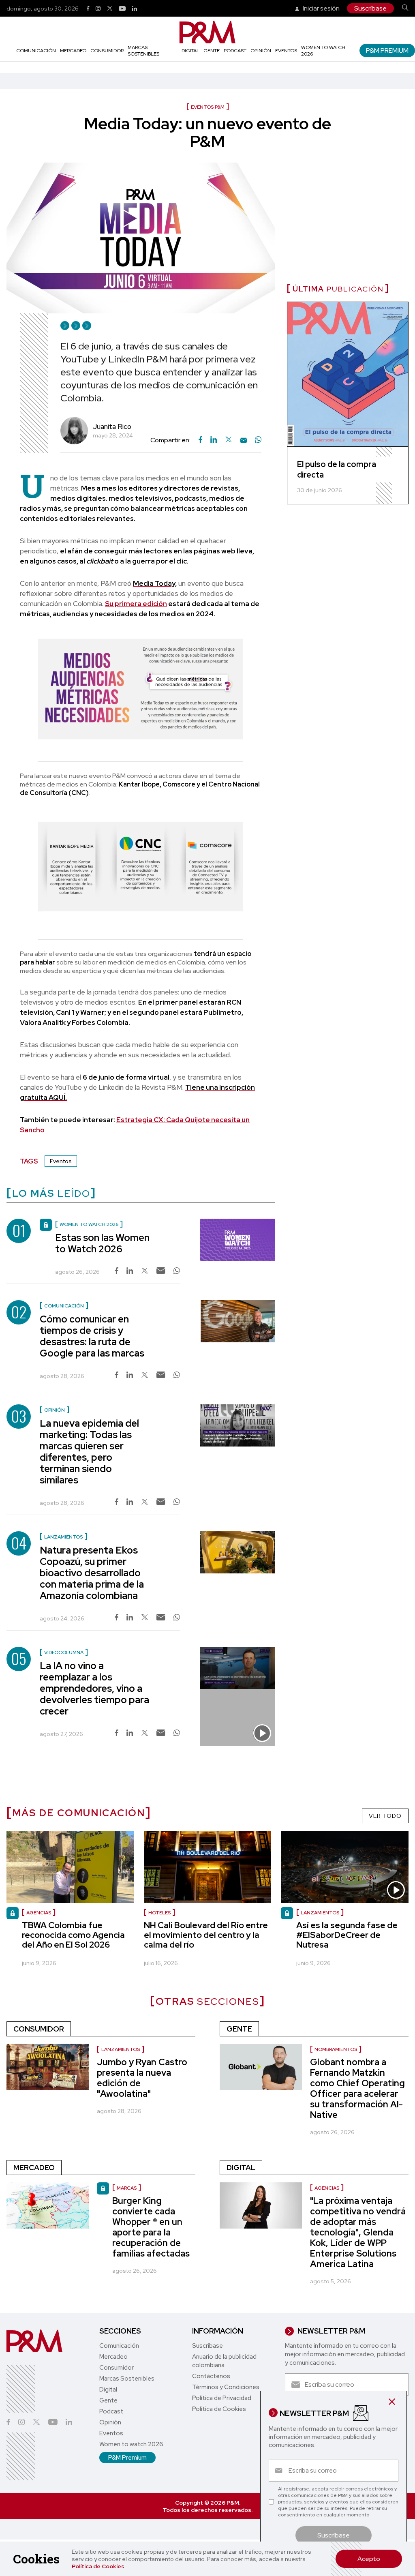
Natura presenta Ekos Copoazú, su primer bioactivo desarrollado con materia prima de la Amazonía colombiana (92, 1573)
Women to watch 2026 (131, 2444)
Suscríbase (370, 8)
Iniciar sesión (321, 8)
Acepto (369, 2559)
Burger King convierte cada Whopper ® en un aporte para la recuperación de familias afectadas (151, 2227)
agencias (39, 1913)
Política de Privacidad (222, 2398)
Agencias (327, 2188)
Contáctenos (211, 2376)
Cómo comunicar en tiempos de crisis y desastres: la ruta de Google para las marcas (92, 1336)
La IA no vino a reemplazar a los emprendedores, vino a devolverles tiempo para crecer (94, 1688)
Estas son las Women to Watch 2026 (102, 1243)
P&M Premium (387, 50)
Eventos (286, 51)
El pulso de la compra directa (337, 469)
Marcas (127, 2188)
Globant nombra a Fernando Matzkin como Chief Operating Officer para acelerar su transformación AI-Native (357, 2088)
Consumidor (107, 51)
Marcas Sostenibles (143, 51)
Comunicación (36, 51)
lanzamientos (320, 1913)
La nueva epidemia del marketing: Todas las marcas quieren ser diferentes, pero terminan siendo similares (89, 1452)
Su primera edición (136, 604)
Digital (190, 51)
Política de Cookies (98, 2566)
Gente (212, 51)
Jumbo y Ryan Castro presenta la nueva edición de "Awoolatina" (142, 2078)
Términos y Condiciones (226, 2387)
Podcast (235, 51)
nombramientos (336, 2049)
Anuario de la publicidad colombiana (224, 2361)
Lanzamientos (121, 2049)
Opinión (261, 51)
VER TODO (385, 1816)
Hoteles (159, 1913)
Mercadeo (73, 51)
